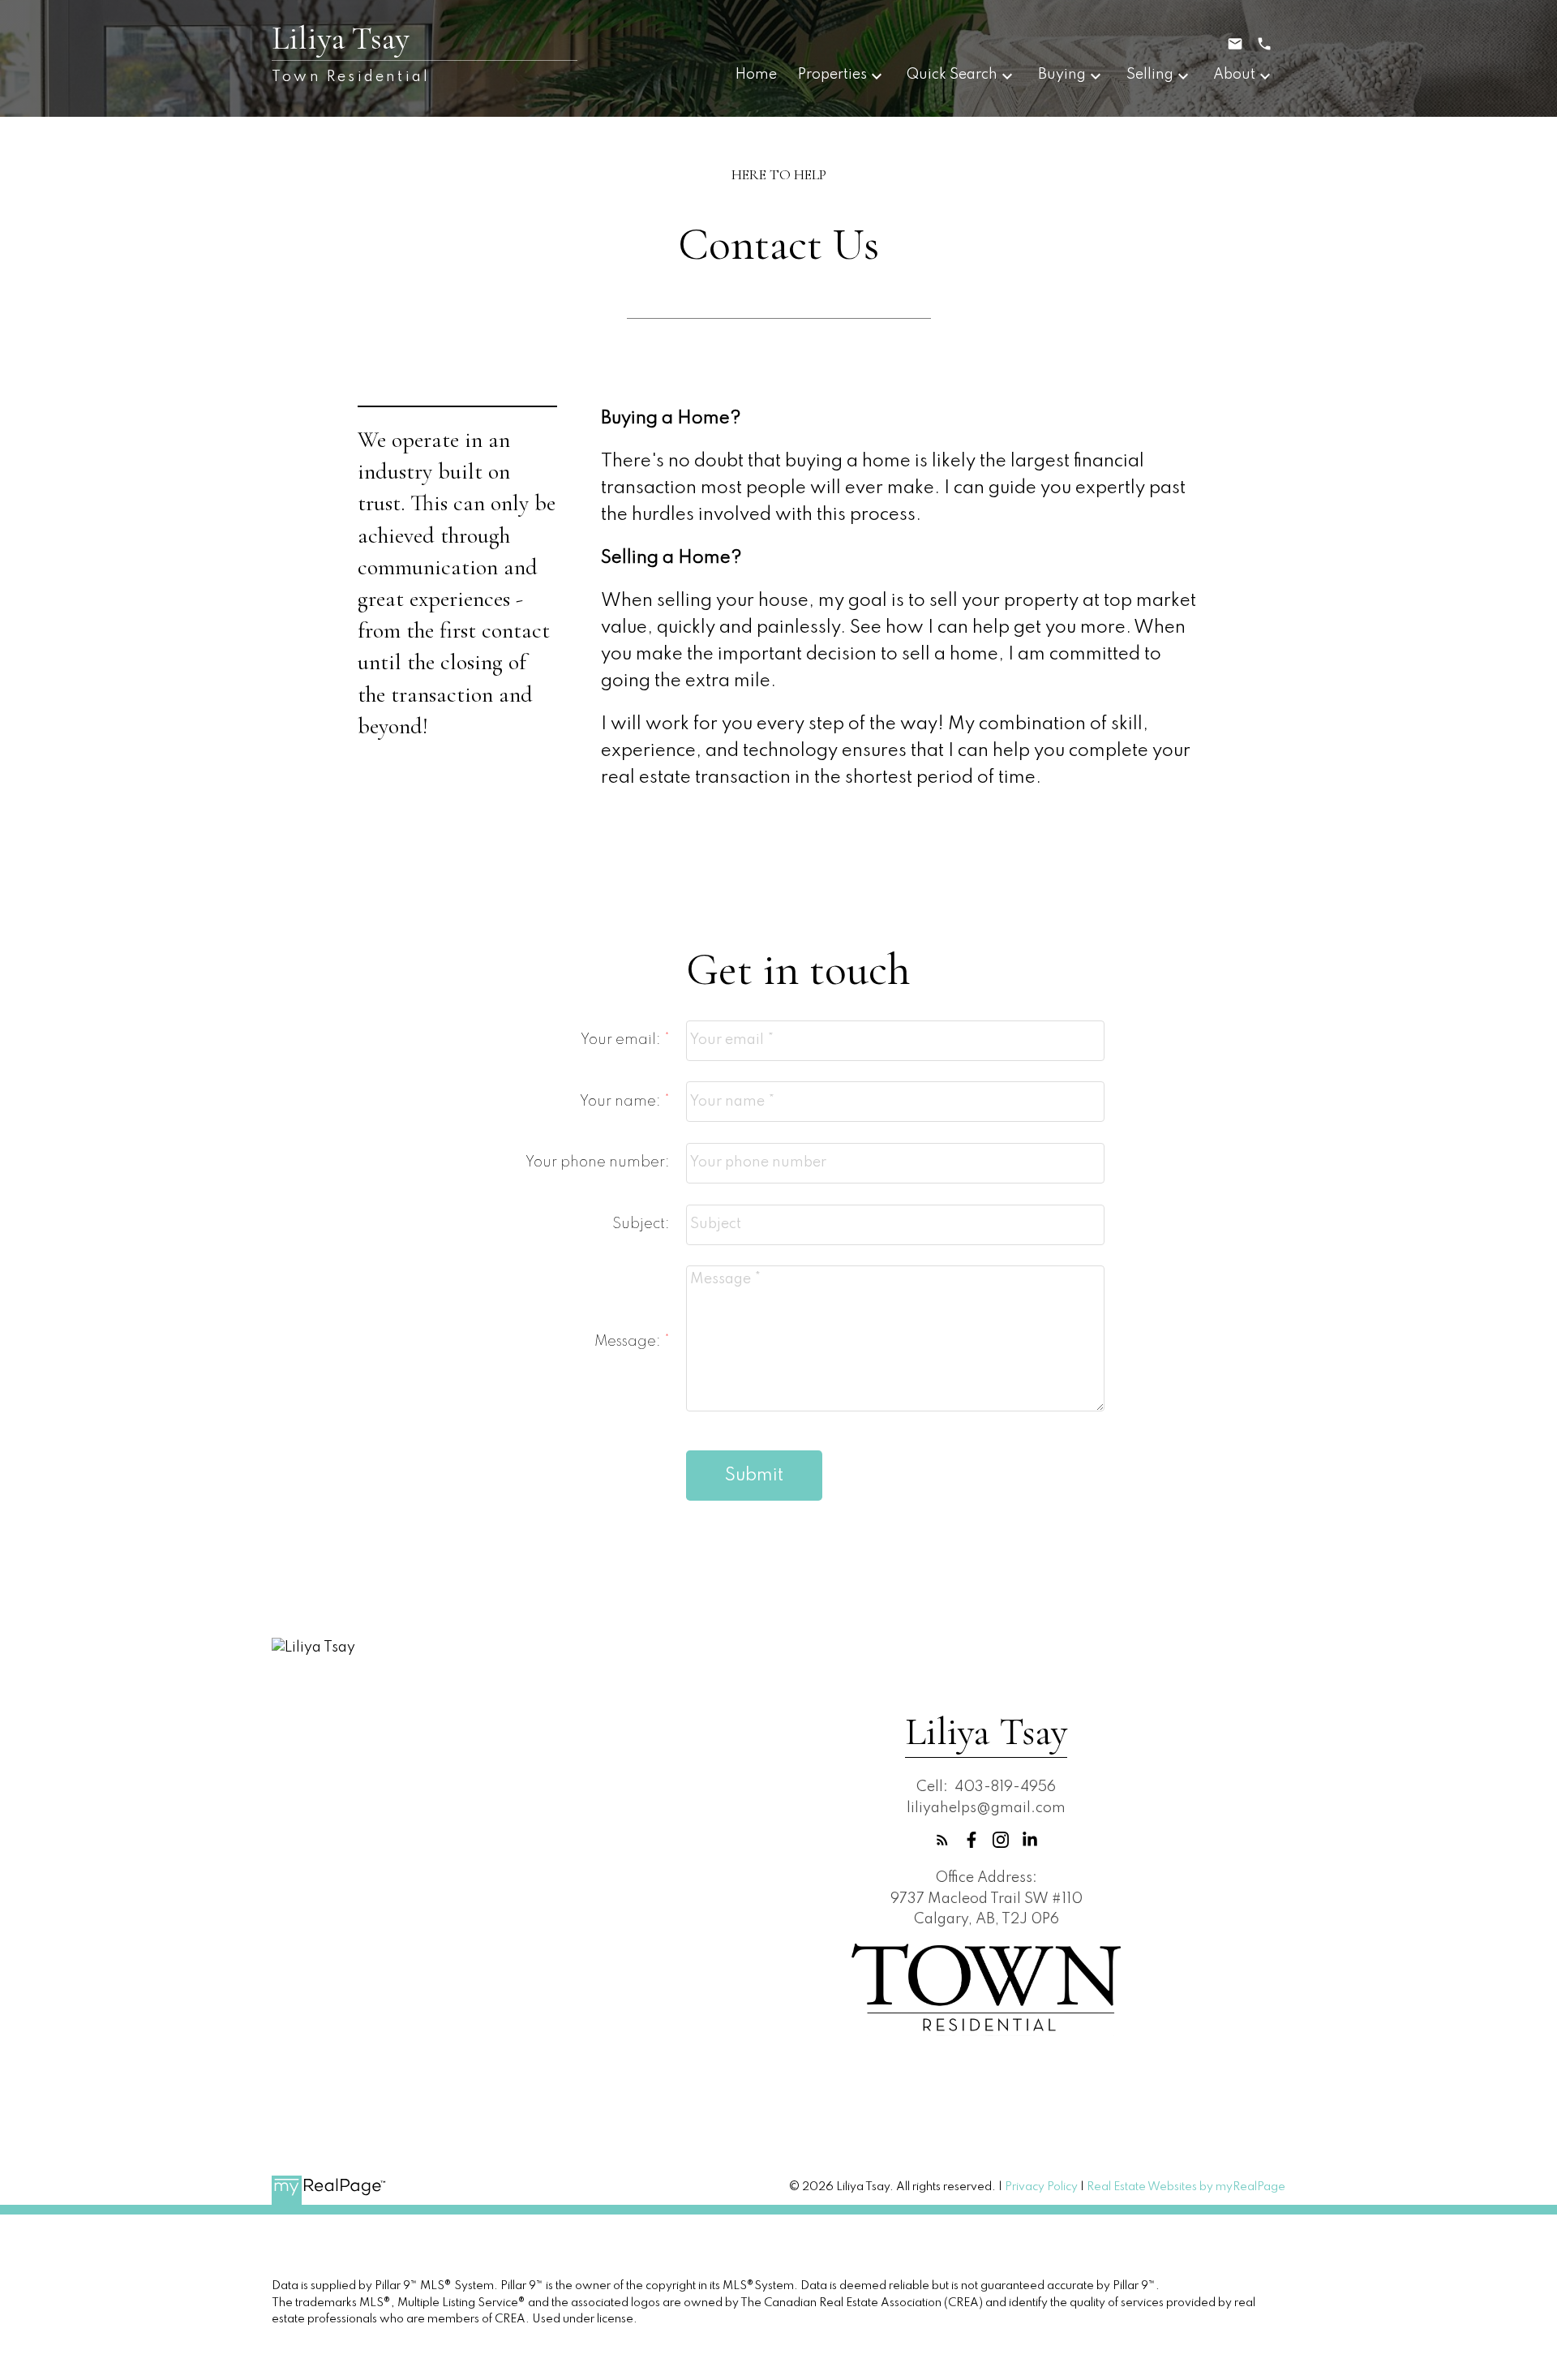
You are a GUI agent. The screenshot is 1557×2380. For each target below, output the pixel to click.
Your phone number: (598, 1162)
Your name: (622, 1102)
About (1234, 75)
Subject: (641, 1224)
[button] (942, 1840)
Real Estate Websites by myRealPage (1186, 2187)
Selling (1150, 75)
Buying (1062, 75)
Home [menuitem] (756, 75)
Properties (832, 75)
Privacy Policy (1041, 2187)
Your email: (622, 1040)
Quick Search (952, 75)
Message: (629, 1342)
